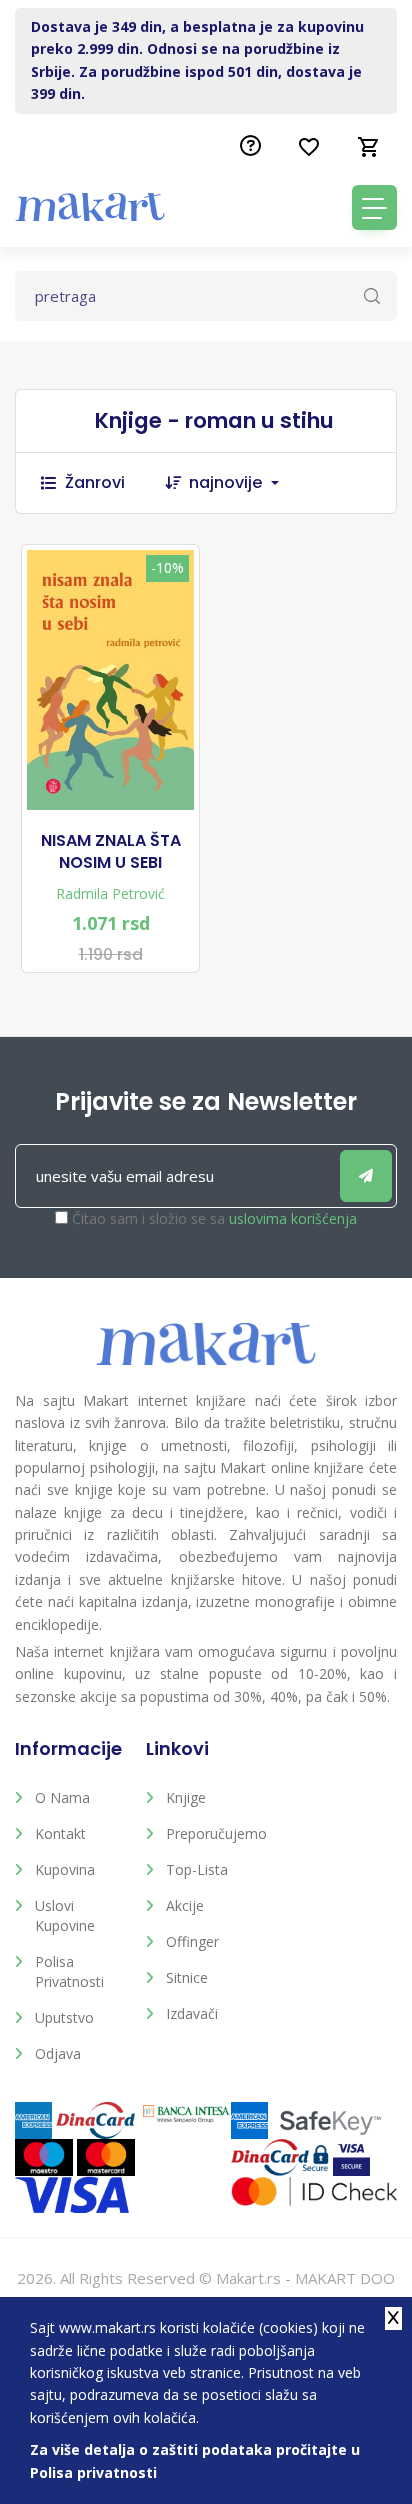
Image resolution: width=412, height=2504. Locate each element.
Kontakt (60, 1833)
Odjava (58, 2053)
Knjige (186, 1797)
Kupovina (65, 1869)
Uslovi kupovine (65, 1915)
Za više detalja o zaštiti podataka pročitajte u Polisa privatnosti (195, 2460)
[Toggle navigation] (374, 207)
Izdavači (192, 2013)
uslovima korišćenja (293, 1218)
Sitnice (187, 1977)
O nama (62, 1797)
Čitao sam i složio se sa (214, 1218)
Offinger (192, 1941)
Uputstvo (64, 2017)
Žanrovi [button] (95, 482)
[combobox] (244, 483)
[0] (369, 147)
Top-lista (197, 1869)
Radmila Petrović (110, 893)
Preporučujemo (216, 1833)
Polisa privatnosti (69, 1971)
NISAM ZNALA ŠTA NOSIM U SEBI (111, 852)
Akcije (185, 1905)
